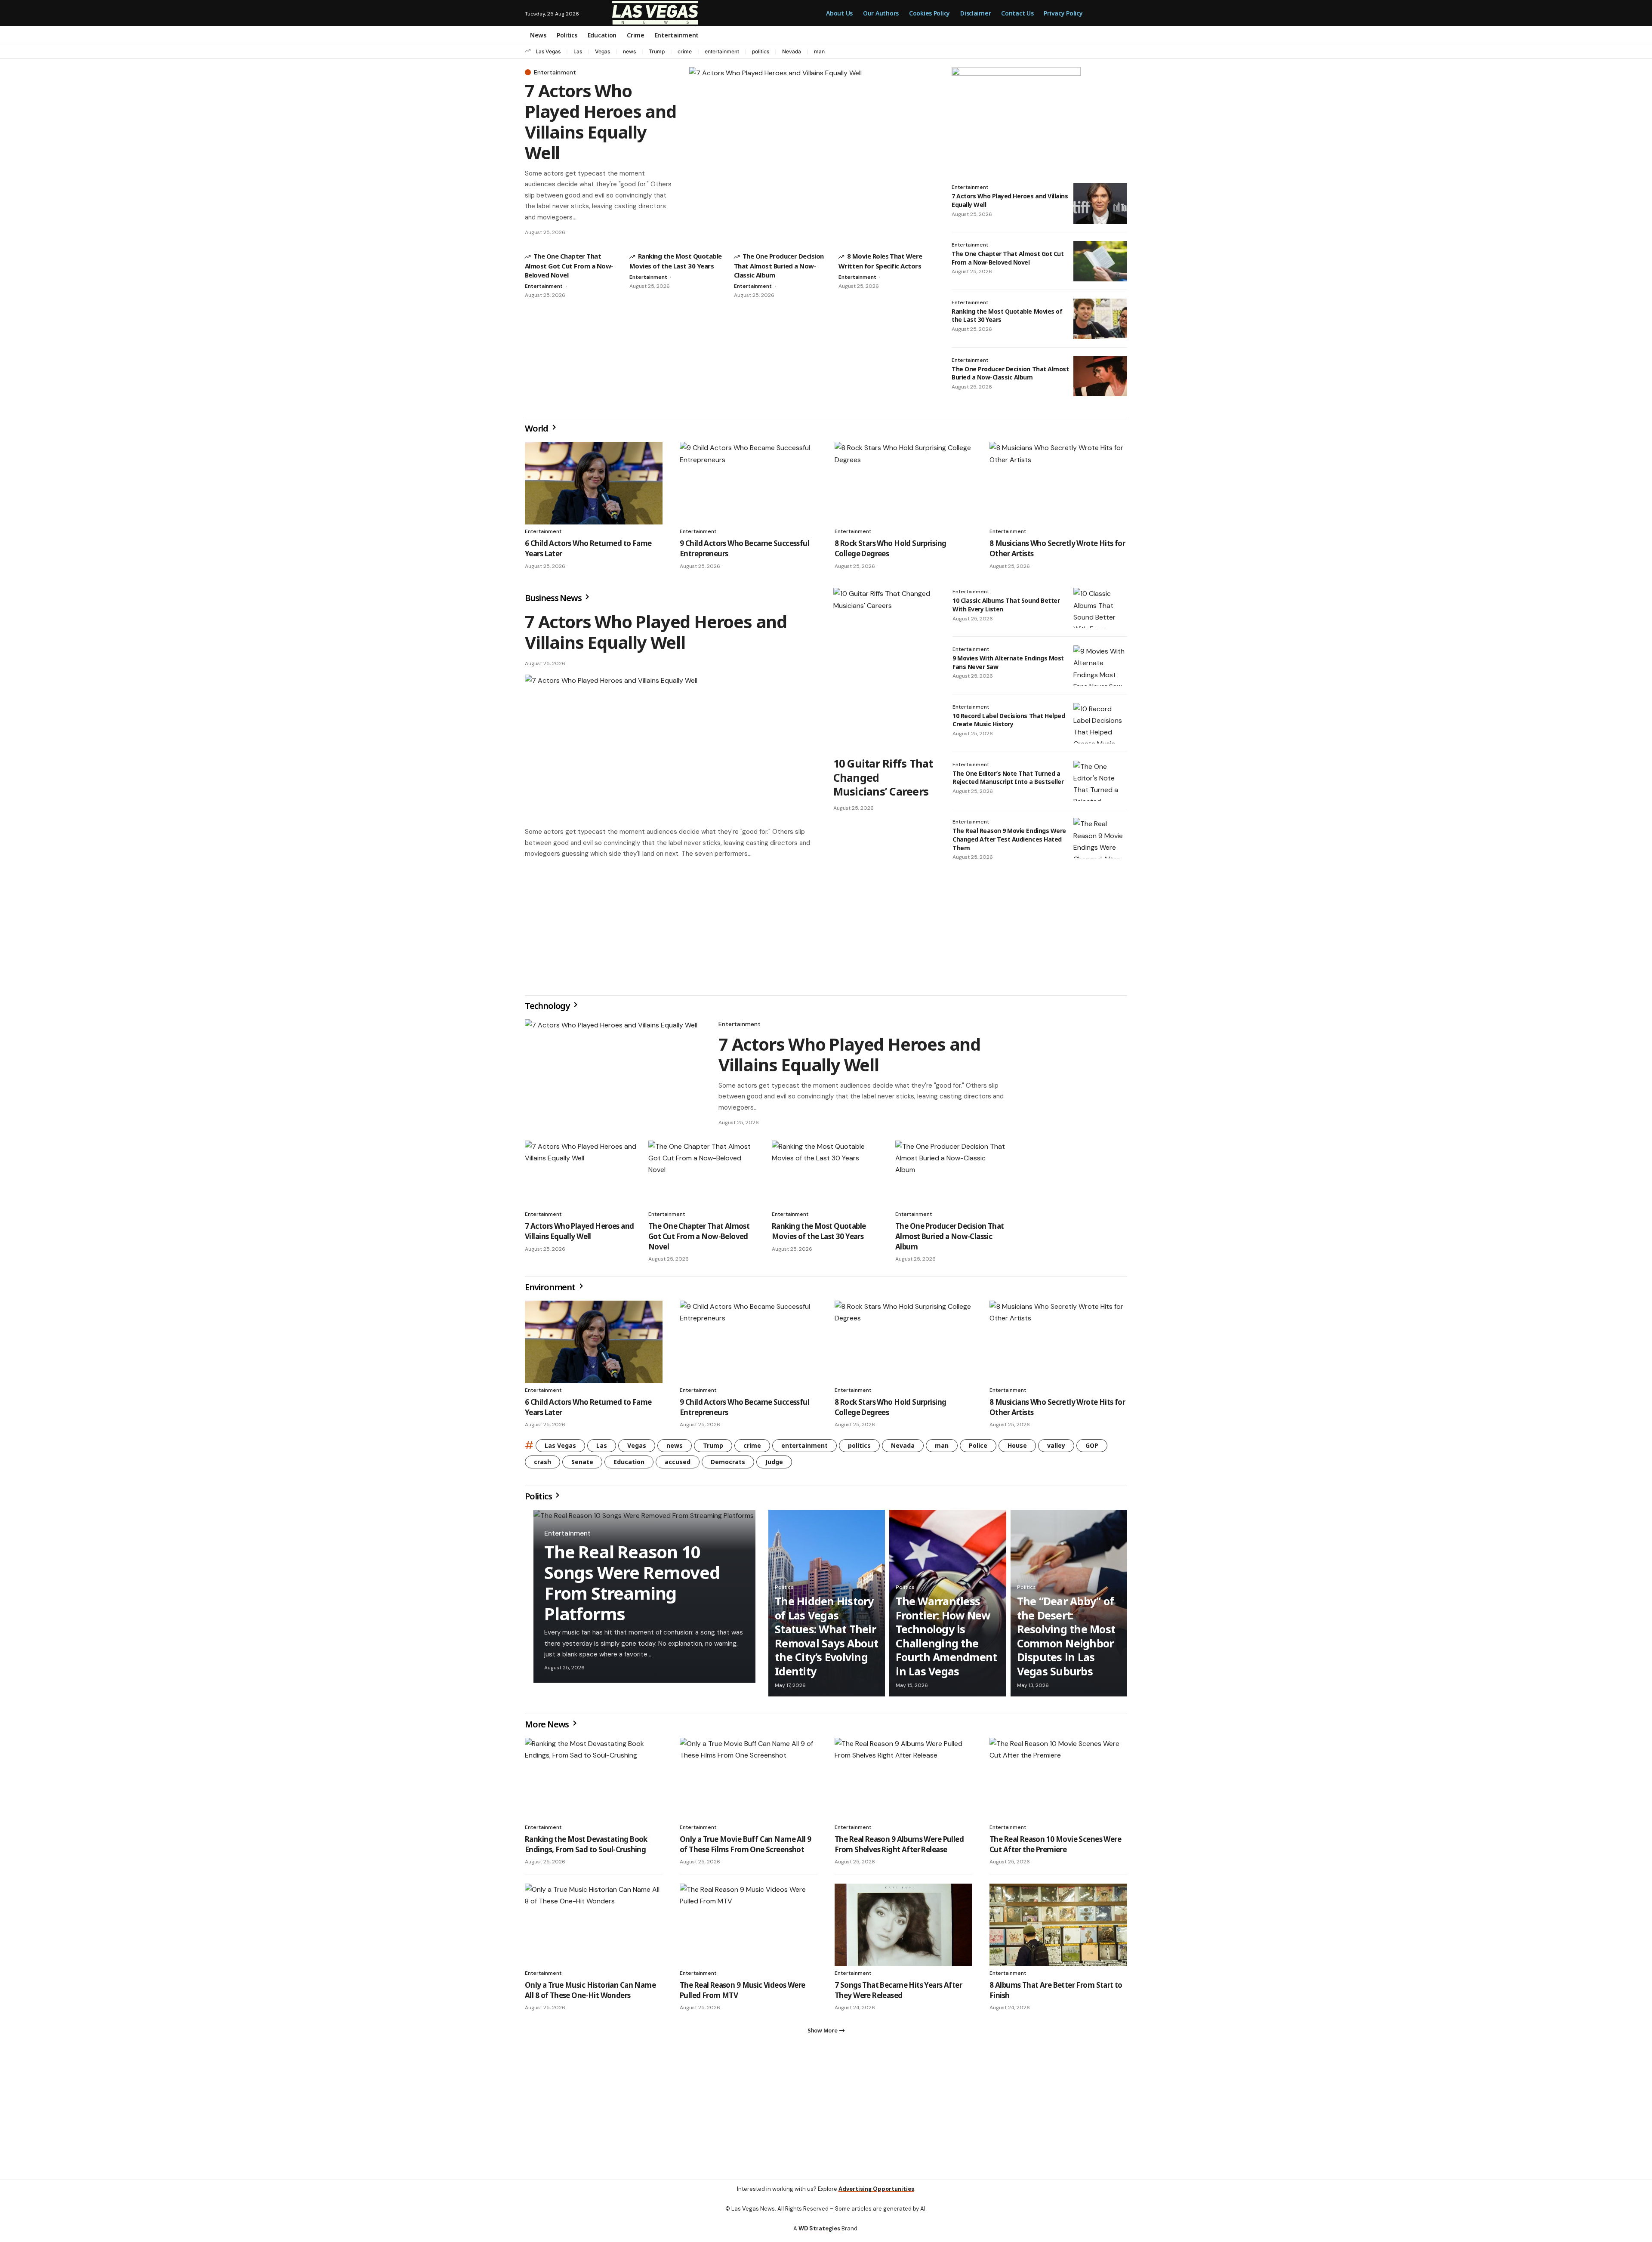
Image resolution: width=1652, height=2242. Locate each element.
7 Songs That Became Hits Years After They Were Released (898, 1994)
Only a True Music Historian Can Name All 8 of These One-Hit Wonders (590, 1994)
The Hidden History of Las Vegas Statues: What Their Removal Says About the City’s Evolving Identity (827, 1639)
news (629, 51)
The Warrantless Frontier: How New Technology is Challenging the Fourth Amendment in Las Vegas (946, 1639)
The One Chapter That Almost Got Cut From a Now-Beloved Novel (569, 265)
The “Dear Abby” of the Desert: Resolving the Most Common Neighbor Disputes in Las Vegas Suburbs (1066, 1639)
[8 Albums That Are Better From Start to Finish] (1058, 1928)
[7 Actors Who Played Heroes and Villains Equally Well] (812, 153)
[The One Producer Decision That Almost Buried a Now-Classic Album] (1100, 376)
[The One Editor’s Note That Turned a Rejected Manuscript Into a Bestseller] (1100, 781)
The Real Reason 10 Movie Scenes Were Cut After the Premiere (1055, 1848)
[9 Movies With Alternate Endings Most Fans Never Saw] (1100, 666)
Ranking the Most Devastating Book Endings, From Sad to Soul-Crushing (586, 1848)
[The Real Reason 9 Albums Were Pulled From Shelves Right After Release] (903, 1782)
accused (678, 1465)
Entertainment (555, 72)
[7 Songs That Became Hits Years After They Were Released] (903, 1928)
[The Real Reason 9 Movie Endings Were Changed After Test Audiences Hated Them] (1100, 838)
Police (978, 1449)
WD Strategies (819, 2235)
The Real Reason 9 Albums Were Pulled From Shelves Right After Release (899, 1848)
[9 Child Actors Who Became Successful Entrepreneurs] (749, 483)
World (537, 428)
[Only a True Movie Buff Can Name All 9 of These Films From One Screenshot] (749, 1782)
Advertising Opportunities (876, 2196)
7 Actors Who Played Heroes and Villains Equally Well (601, 122)
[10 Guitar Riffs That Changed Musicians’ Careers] (884, 669)
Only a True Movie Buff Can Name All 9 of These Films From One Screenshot (745, 1848)
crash (542, 1465)
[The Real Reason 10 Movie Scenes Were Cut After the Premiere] (1058, 1782)
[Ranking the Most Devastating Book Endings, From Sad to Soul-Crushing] (594, 1782)
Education (629, 1465)
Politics (539, 1500)
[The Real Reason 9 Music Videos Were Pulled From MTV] (749, 1928)
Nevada (792, 51)
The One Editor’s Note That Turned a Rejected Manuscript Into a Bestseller (1008, 778)
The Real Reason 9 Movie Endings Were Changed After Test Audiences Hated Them (1009, 839)
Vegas (603, 51)
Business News (554, 598)
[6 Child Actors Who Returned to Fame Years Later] (594, 483)
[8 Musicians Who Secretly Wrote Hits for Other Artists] (1058, 483)
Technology (548, 1009)
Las (578, 51)
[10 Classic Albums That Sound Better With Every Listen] (1100, 608)
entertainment (722, 51)
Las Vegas (548, 51)
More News (548, 1728)
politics (761, 51)
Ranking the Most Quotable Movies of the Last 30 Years (819, 1235)
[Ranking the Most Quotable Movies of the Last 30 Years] (1100, 319)
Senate (582, 1465)
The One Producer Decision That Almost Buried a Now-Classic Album (779, 265)
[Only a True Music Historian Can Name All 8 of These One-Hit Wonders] (594, 1928)
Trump (657, 51)
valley (1056, 1449)
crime (685, 51)
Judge (774, 1465)
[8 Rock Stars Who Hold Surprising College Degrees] (903, 483)
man (819, 51)
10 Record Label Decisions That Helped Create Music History (1009, 720)
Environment (551, 1291)
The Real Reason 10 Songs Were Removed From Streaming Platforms (632, 1586)
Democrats (728, 1465)
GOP (1092, 1449)
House (1017, 1449)
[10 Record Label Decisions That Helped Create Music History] (1100, 723)
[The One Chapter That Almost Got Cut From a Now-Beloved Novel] (1100, 261)
